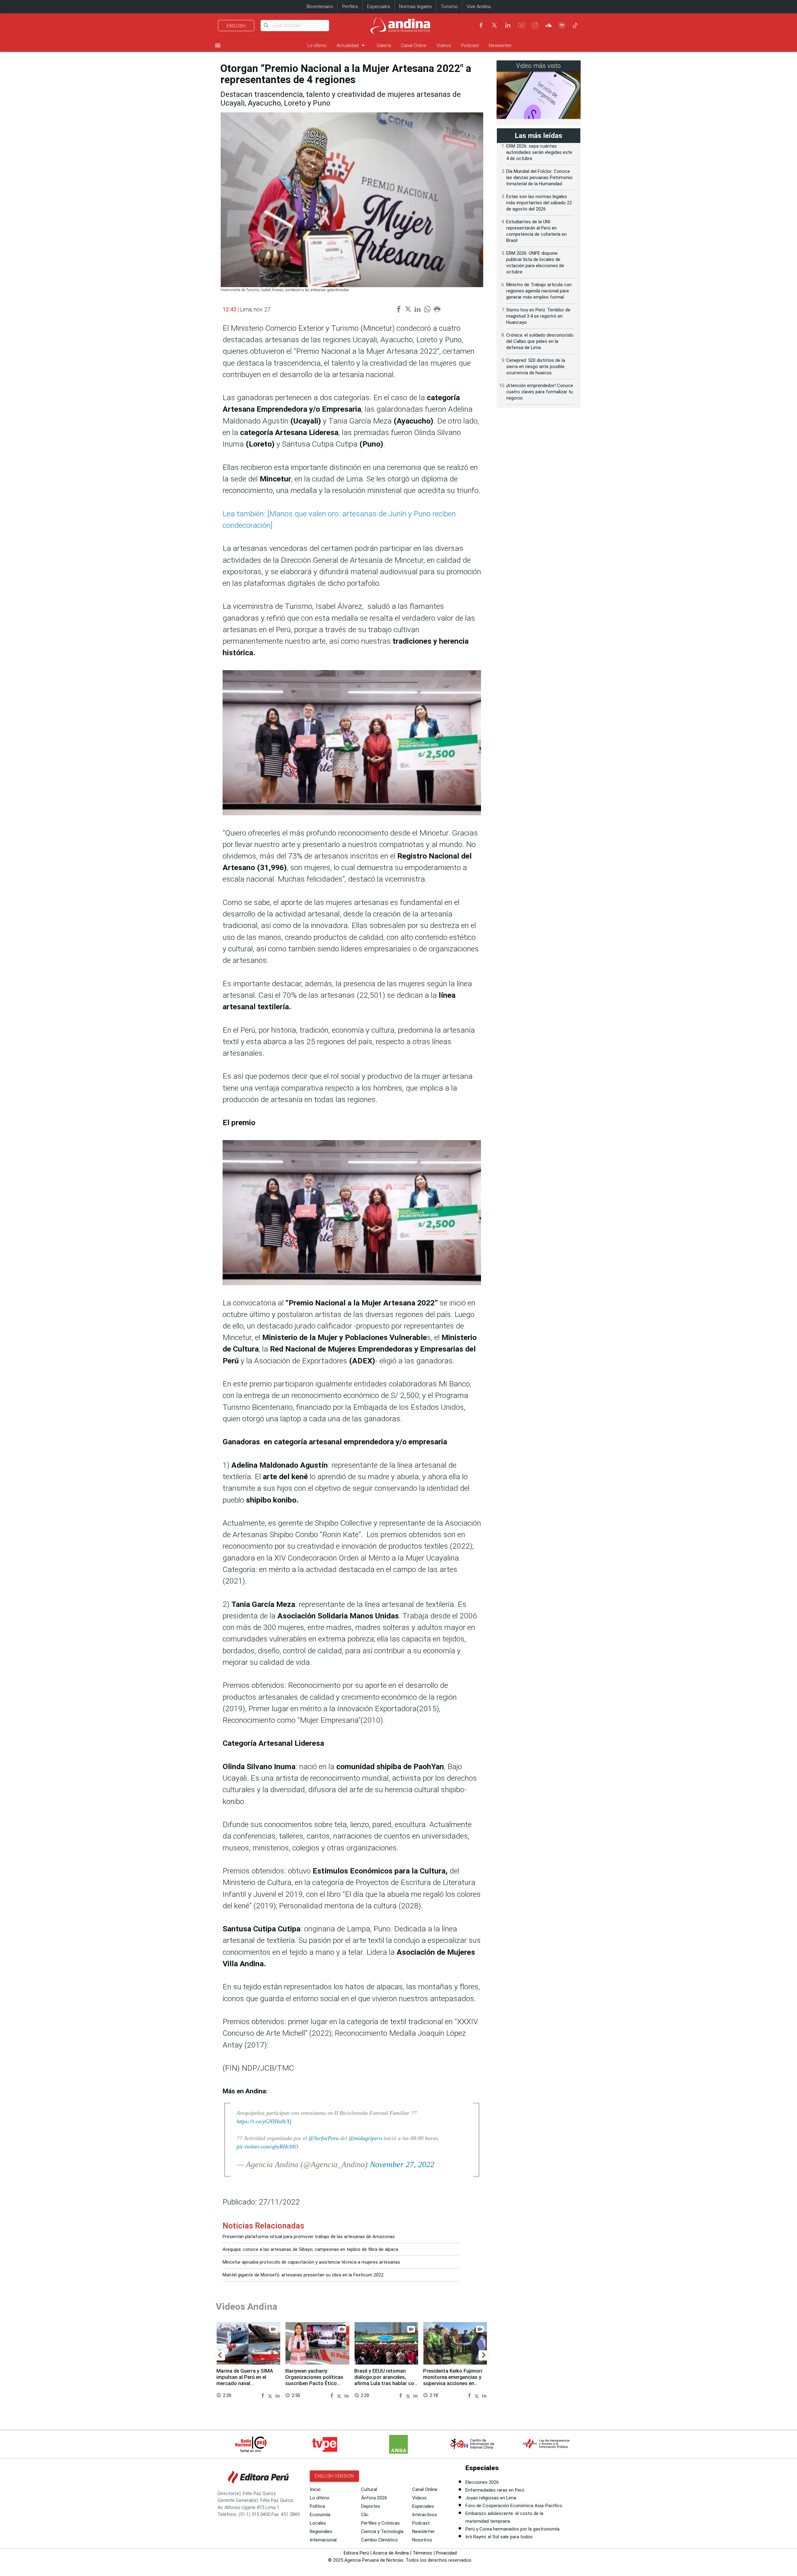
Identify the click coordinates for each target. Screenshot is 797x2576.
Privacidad (446, 2553)
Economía (320, 2515)
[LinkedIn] (508, 25)
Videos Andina (247, 2306)
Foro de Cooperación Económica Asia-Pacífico (514, 2506)
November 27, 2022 (402, 2164)
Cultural (369, 2489)
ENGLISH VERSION (334, 2476)
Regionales (321, 2531)
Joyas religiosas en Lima (491, 2498)
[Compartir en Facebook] (264, 2395)
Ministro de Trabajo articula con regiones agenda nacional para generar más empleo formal (539, 291)
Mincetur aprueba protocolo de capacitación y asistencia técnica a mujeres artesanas (311, 2262)
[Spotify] (562, 25)
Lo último (317, 45)
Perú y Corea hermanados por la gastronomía (512, 2529)
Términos (422, 2553)
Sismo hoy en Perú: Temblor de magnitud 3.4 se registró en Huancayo (538, 316)
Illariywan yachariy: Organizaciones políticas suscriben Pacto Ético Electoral (314, 2380)
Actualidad (352, 45)
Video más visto (539, 66)
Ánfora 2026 (374, 2498)
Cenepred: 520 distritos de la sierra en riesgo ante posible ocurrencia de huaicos (536, 367)
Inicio (315, 2489)
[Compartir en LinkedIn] (278, 2395)
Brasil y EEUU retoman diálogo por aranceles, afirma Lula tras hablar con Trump (386, 2380)
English (236, 26)
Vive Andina (479, 7)
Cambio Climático (380, 2540)
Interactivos (425, 2515)
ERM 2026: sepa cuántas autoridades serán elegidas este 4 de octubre (539, 152)
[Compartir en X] (271, 2395)
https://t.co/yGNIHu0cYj (264, 2121)
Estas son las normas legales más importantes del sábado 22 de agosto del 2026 (539, 203)
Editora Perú (356, 2553)
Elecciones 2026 (482, 2482)
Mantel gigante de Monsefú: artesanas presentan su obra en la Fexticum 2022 (303, 2275)
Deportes (371, 2506)
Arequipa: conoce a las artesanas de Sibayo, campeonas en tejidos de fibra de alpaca (310, 2249)
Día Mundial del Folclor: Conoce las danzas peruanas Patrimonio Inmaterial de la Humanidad (539, 178)
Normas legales (415, 7)
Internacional (323, 2540)
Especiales (379, 7)
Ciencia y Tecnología (382, 2531)
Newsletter (500, 45)
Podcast (470, 45)
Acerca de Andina (391, 2553)
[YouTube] (521, 25)
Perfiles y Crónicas (380, 2523)
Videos (444, 45)
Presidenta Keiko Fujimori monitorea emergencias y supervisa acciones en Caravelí (453, 2380)
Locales (318, 2523)
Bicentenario (320, 7)
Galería (384, 45)
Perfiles (350, 7)
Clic (365, 2515)
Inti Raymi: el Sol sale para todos (499, 2537)
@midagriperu (365, 2138)
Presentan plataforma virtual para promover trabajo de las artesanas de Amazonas (309, 2237)
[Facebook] (481, 25)
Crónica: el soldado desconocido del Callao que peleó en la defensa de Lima (540, 341)
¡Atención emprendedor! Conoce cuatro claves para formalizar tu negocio (540, 392)
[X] (494, 25)
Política (317, 2506)
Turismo (449, 7)
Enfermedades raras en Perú (495, 2490)
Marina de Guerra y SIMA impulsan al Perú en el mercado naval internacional (245, 2380)
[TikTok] (575, 25)
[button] (220, 2356)
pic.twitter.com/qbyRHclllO (267, 2147)
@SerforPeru (324, 2138)
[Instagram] (535, 25)
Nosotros (422, 2540)
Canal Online (414, 45)
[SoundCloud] (549, 25)
